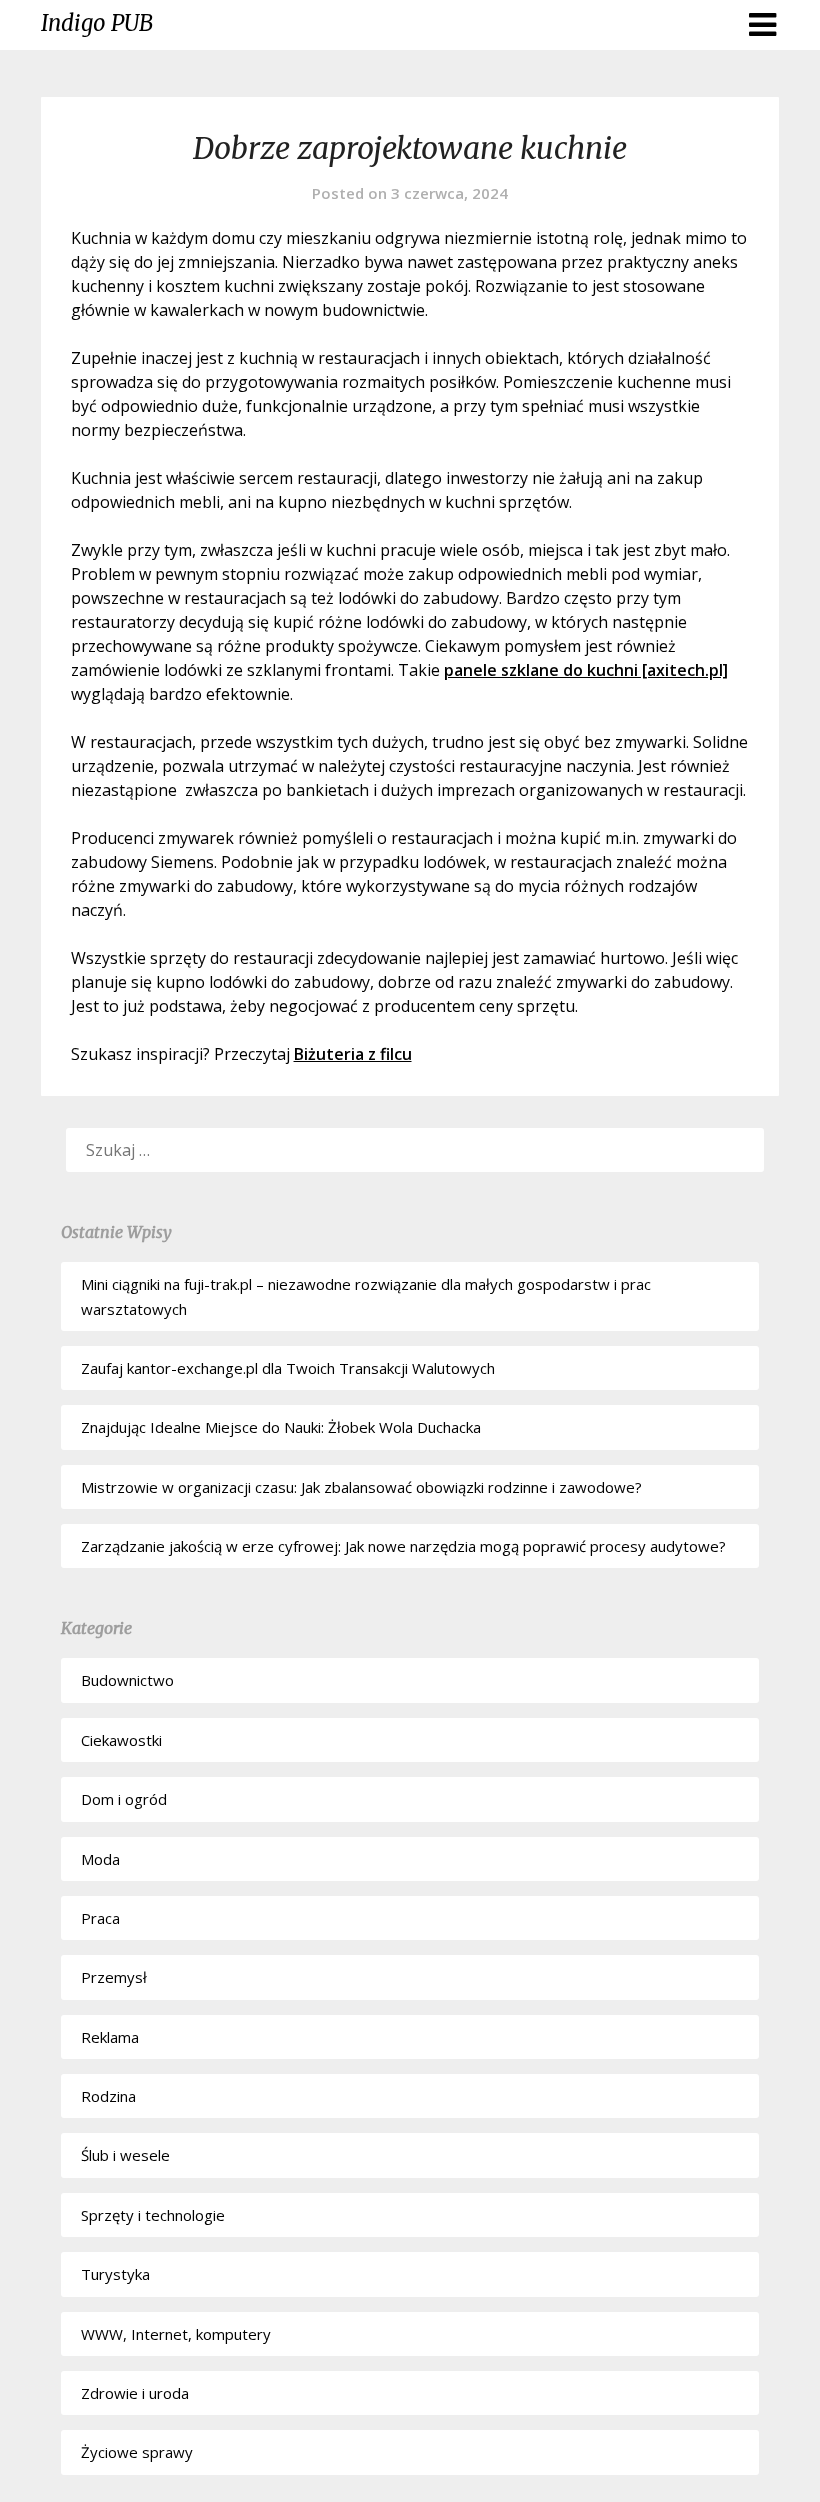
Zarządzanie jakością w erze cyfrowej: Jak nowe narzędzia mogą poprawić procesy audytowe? (403, 1546)
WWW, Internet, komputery (176, 2334)
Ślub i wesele (125, 2155)
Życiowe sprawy (137, 2452)
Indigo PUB (97, 23)
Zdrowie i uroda (135, 2393)
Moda (100, 1859)
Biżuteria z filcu (353, 1054)
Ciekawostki (121, 1740)
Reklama (110, 2037)
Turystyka (115, 2274)
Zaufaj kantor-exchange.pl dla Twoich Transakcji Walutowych (288, 1368)
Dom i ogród (124, 1799)
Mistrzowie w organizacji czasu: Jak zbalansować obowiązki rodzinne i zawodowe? (361, 1487)
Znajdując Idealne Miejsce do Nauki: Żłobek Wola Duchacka (281, 1427)
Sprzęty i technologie (153, 2215)
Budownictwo (127, 1680)
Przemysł (114, 1977)
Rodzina (108, 2096)
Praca (100, 1918)
